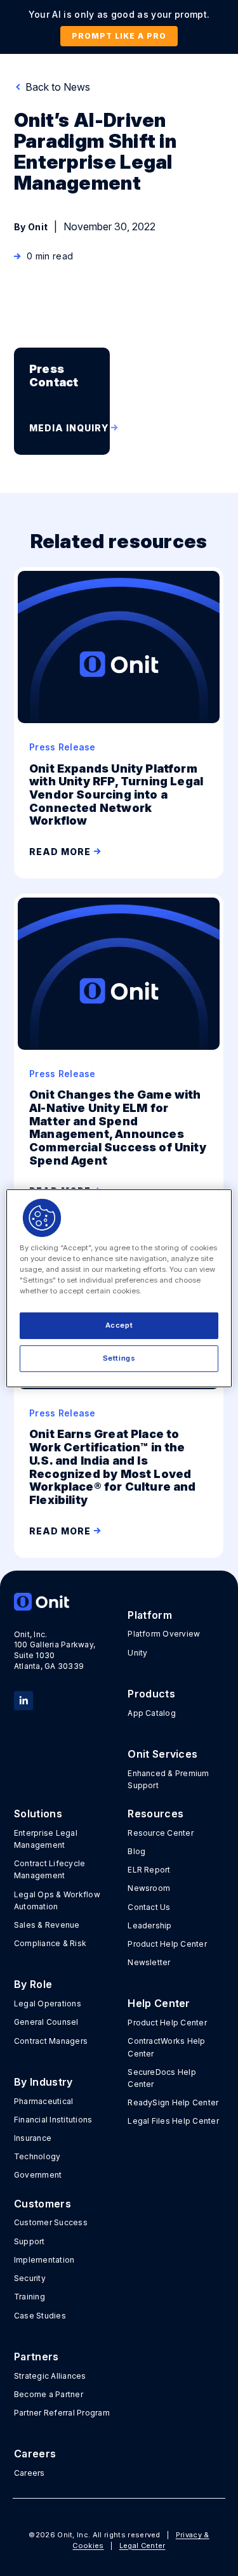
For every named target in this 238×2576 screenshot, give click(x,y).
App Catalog (152, 1713)
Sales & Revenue (47, 1925)
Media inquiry (69, 428)
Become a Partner (49, 2394)
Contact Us (149, 1907)
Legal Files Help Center (173, 2121)
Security (30, 2278)
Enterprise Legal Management (46, 1839)
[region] (119, 1288)
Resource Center (161, 1833)
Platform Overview (164, 1634)
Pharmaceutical (43, 2101)
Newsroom (149, 1888)
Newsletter (149, 1962)
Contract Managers (51, 2041)
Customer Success (51, 2222)
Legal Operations (48, 2004)
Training (30, 2297)
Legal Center (142, 2546)
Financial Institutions (53, 2120)
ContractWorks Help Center (166, 2047)
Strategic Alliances (50, 2376)
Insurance (33, 2138)
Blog (136, 1851)
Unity (137, 1653)
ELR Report (149, 1870)
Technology (37, 2156)
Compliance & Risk (50, 1943)
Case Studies (40, 2316)
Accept (119, 1325)
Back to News (56, 87)
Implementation (44, 2260)
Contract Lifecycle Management (50, 1869)
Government (38, 2175)
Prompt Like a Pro (119, 36)
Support (30, 2241)
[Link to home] (62, 1602)
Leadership (149, 1925)
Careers (30, 2473)
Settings (119, 1358)
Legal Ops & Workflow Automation (57, 1900)
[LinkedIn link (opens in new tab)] (23, 1699)
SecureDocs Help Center (162, 2078)
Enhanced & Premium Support (168, 1779)
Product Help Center (167, 1944)
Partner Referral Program (62, 2413)
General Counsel (46, 2022)
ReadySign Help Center (173, 2102)
